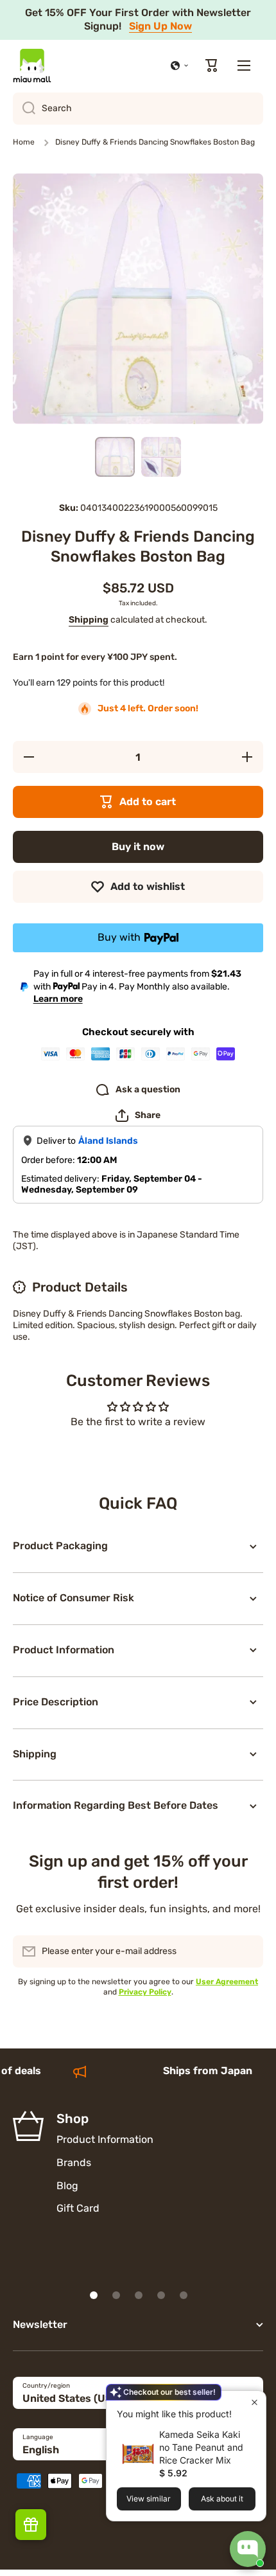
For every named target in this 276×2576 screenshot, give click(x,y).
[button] (180, 66)
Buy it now (138, 847)
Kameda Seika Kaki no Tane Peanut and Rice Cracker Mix (201, 2447)
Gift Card (78, 2208)
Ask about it (222, 2499)
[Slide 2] (116, 2295)
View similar (149, 2499)
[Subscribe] (247, 1951)
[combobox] (138, 109)
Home (24, 142)
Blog (67, 2186)
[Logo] (32, 66)
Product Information (105, 2139)
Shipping (89, 620)
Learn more (58, 999)
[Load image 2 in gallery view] (161, 457)
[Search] (24, 109)
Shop (73, 2119)
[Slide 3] (139, 2295)
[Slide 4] (161, 2295)
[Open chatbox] (248, 2549)
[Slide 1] (94, 2295)
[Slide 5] (184, 2295)
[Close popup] (254, 2402)
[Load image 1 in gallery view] (115, 457)
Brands (74, 2163)
